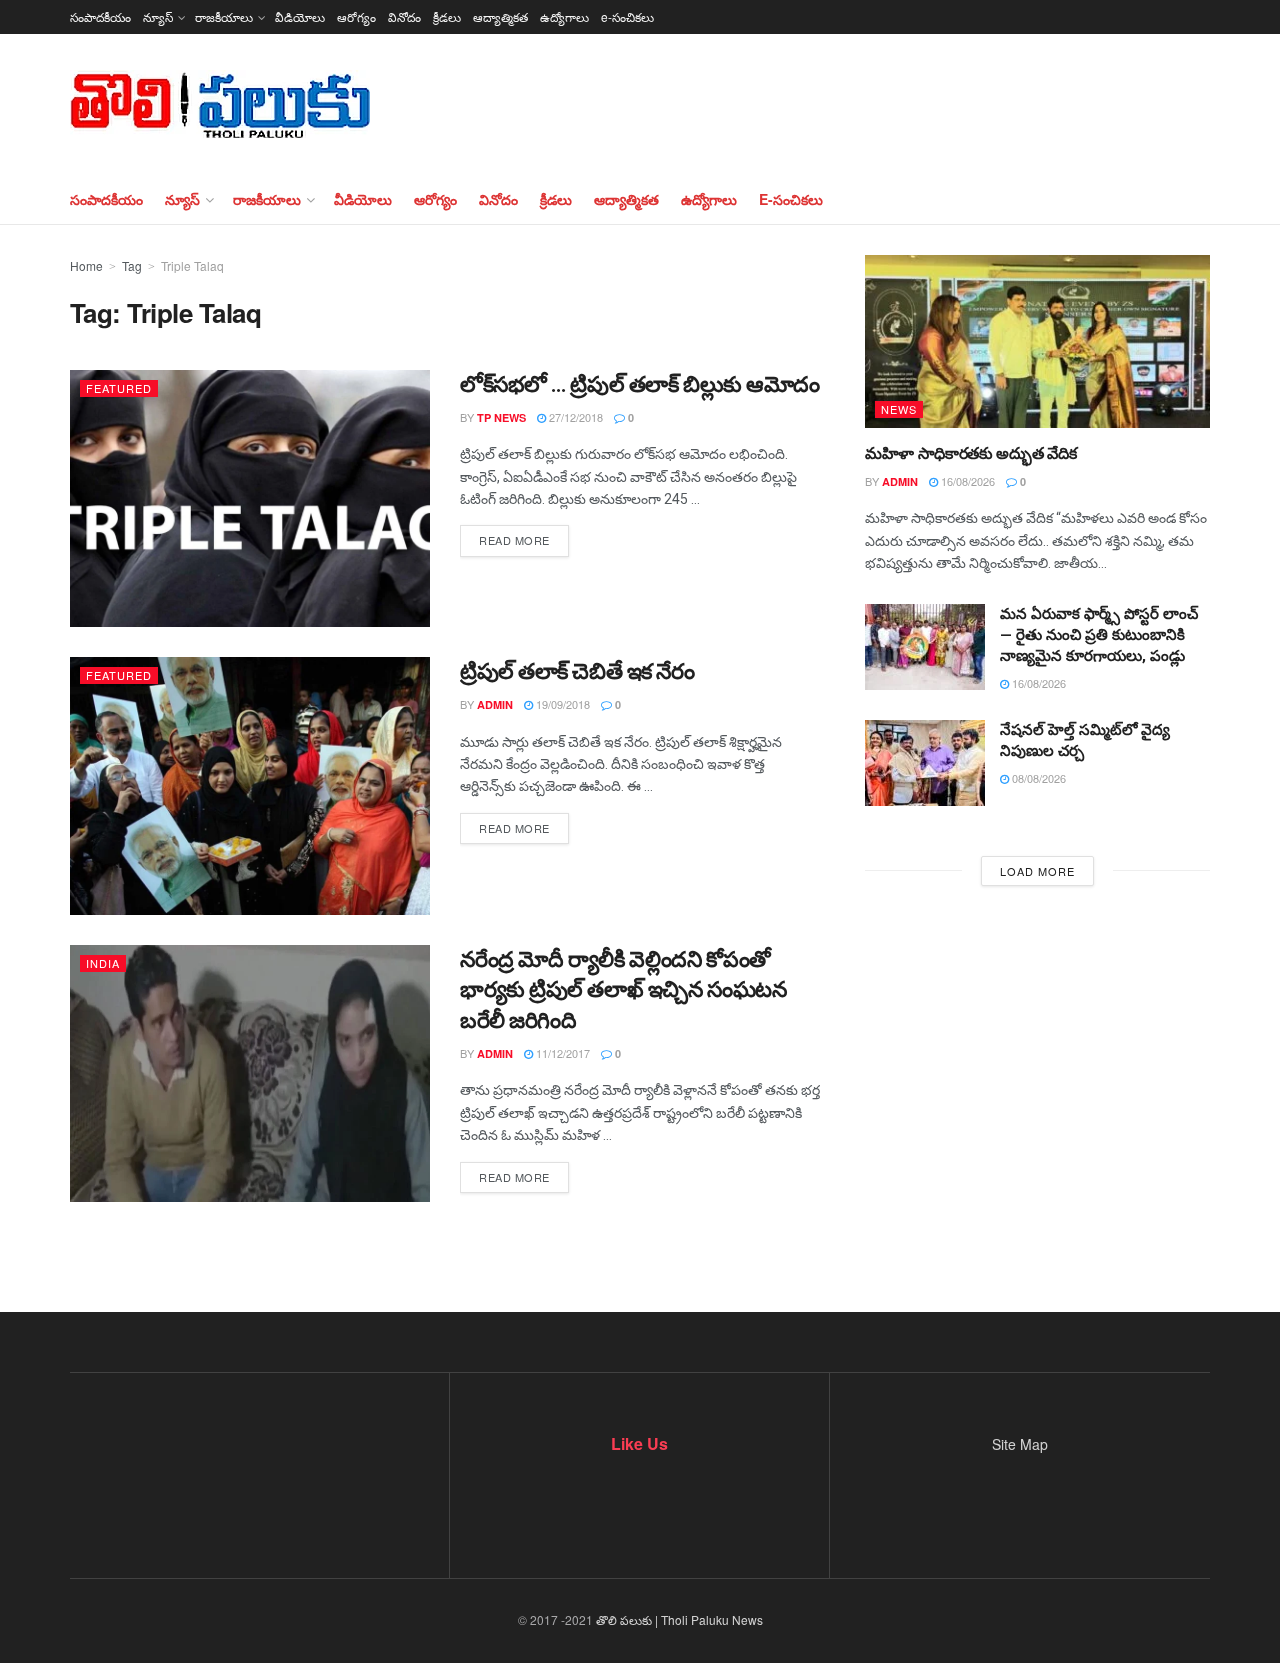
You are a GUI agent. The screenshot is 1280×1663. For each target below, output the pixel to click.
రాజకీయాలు (224, 16)
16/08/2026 (966, 481)
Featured (119, 388)
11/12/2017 (561, 1053)
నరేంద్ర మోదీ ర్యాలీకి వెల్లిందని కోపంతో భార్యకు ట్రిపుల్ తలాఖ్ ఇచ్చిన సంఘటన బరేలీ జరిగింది (623, 990)
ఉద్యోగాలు (564, 16)
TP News (501, 417)
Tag (132, 265)
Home (86, 265)
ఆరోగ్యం (356, 16)
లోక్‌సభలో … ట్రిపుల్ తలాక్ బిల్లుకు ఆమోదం (640, 384)
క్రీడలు (447, 16)
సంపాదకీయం (100, 16)
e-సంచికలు (627, 16)
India (103, 963)
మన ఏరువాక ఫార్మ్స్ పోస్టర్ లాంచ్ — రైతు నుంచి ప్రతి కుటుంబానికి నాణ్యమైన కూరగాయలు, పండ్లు (1099, 635)
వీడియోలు (300, 16)
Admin (495, 704)
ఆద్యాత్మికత (500, 16)
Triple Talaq (192, 265)
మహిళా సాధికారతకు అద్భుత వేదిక (970, 453)
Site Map (1020, 1444)
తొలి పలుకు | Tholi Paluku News (679, 1619)
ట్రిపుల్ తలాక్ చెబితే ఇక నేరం (577, 671)
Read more (514, 540)
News (899, 409)
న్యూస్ (158, 16)
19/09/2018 (561, 704)
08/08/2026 (1037, 778)
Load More (1037, 871)
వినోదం (404, 16)
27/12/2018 (574, 417)
